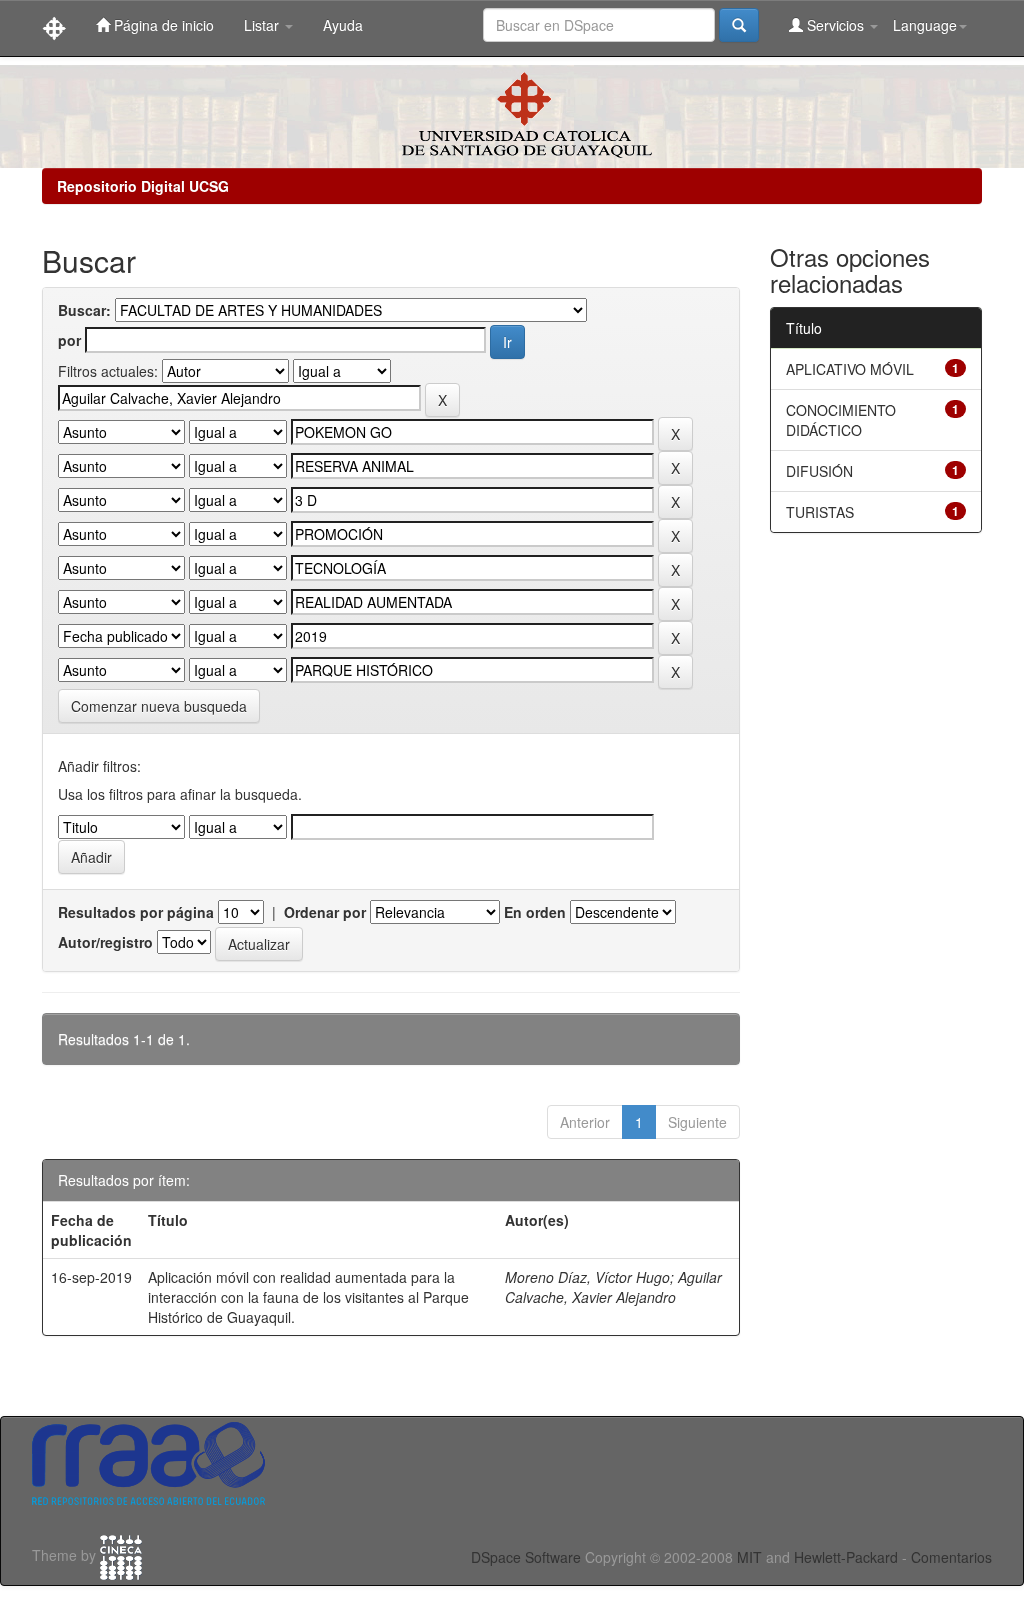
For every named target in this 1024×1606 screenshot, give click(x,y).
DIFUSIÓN (819, 471)
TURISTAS (820, 512)
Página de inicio (162, 25)
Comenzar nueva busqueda (159, 706)
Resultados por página (136, 912)
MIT (749, 1557)
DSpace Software (526, 1557)
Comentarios (951, 1557)
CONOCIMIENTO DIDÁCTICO (841, 420)
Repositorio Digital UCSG (143, 186)
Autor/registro (105, 942)
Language (925, 25)
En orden (535, 912)
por (69, 340)
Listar (263, 25)
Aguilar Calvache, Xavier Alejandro (613, 1287)
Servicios (835, 25)
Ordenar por (325, 912)
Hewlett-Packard (846, 1557)
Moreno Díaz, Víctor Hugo (587, 1277)
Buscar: (84, 310)
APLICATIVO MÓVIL (850, 369)
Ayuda (343, 25)
